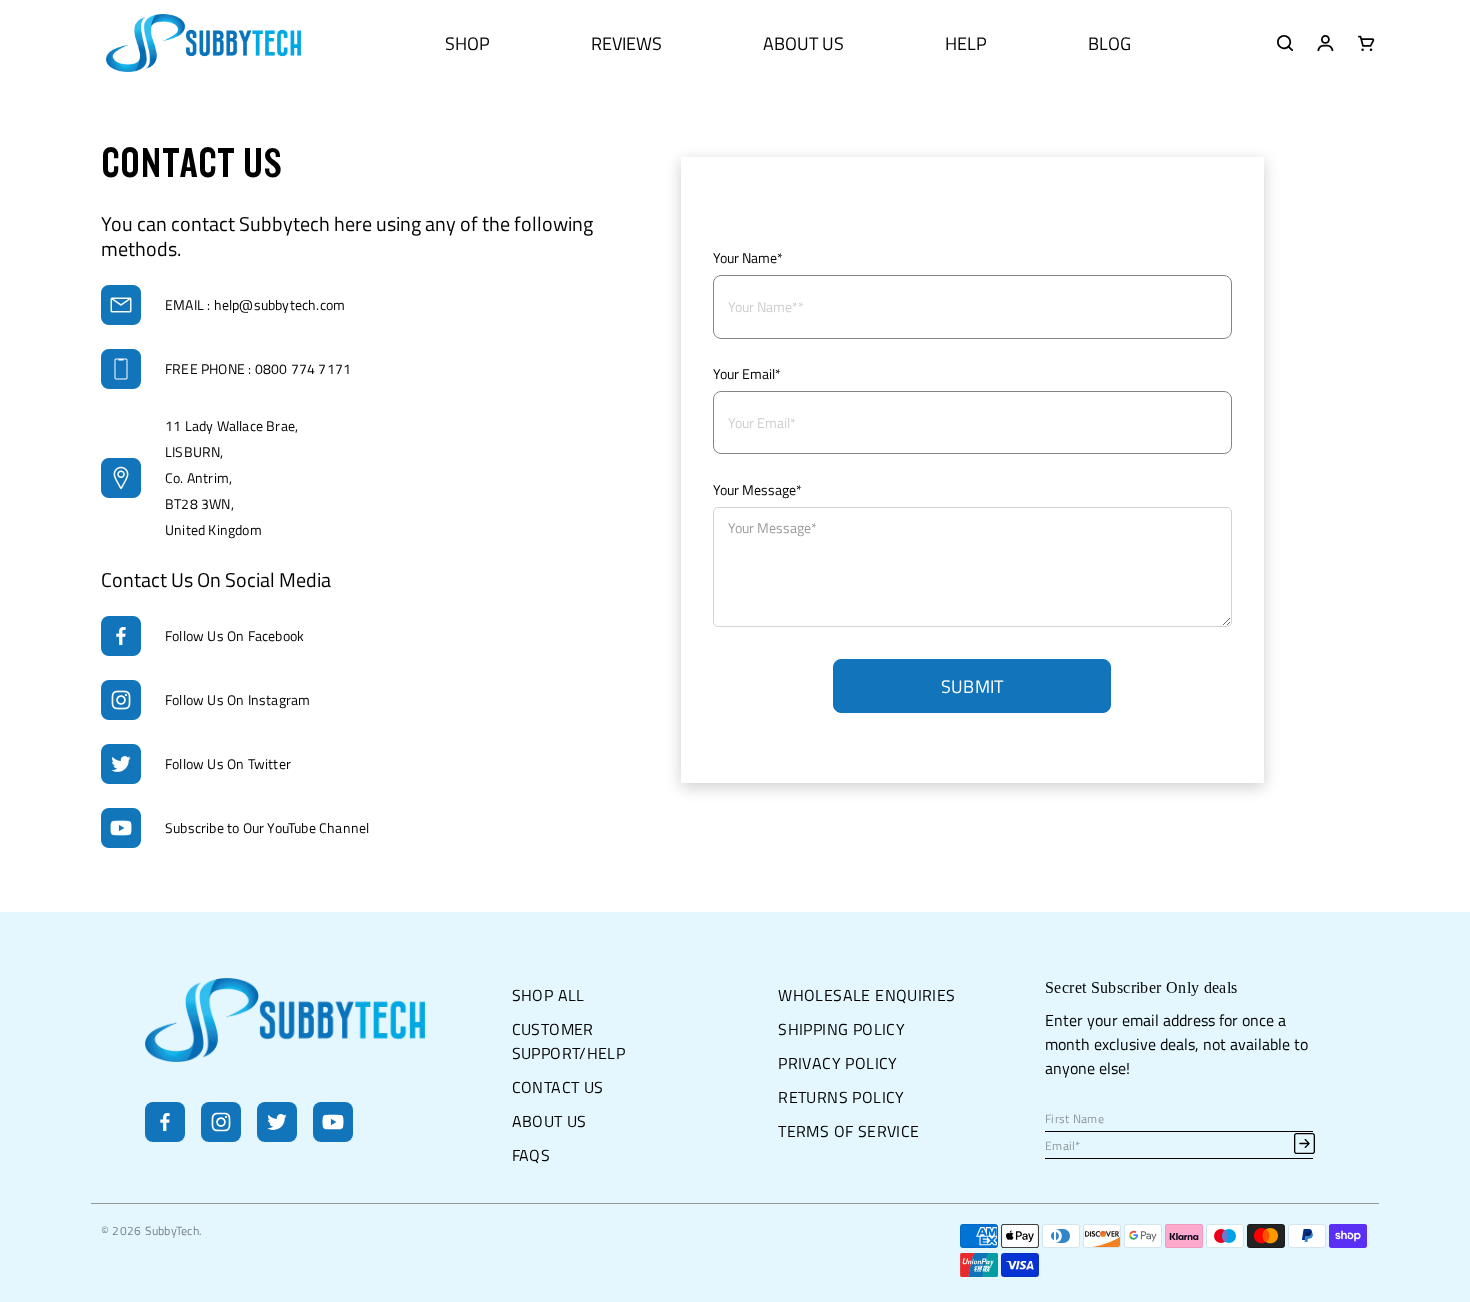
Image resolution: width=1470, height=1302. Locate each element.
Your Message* (757, 489)
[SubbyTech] (203, 43)
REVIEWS (626, 43)
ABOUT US (803, 43)
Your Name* (748, 257)
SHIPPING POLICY (841, 1029)
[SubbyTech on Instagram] (221, 1136)
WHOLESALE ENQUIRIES (866, 995)
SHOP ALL (548, 995)
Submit (972, 686)
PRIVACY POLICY (837, 1063)
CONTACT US (558, 1087)
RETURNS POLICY (841, 1097)
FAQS (531, 1155)
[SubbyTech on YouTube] (333, 1136)
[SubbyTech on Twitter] (277, 1136)
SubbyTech (172, 1230)
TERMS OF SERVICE (848, 1131)
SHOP (467, 43)
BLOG (1109, 43)
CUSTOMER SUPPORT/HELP (569, 1041)
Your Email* (747, 373)
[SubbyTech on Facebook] (165, 1136)
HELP (966, 43)
